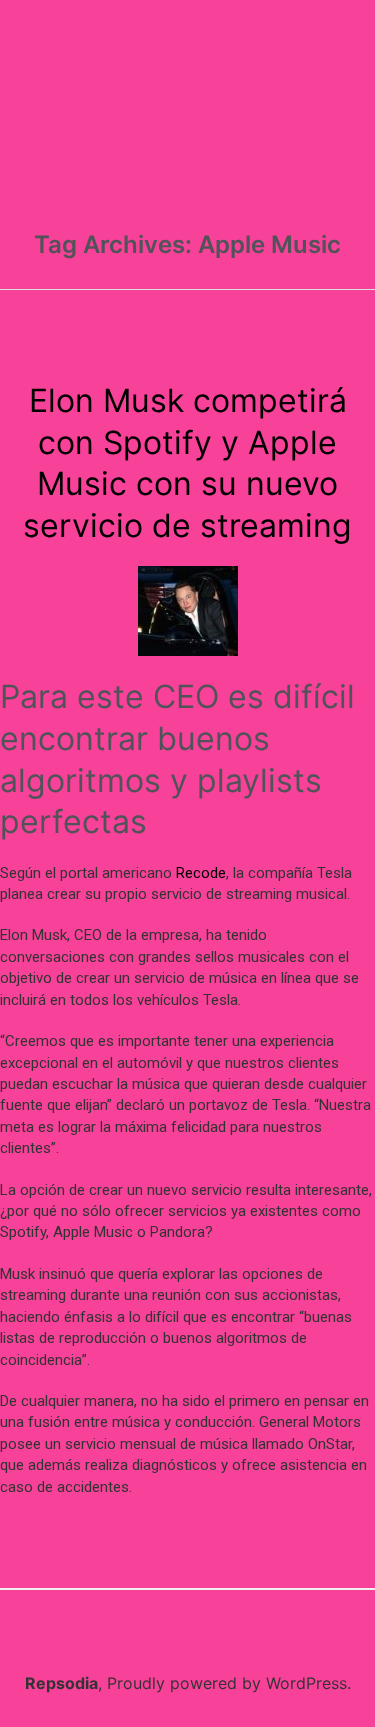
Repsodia (61, 1683)
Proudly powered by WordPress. (229, 1683)
